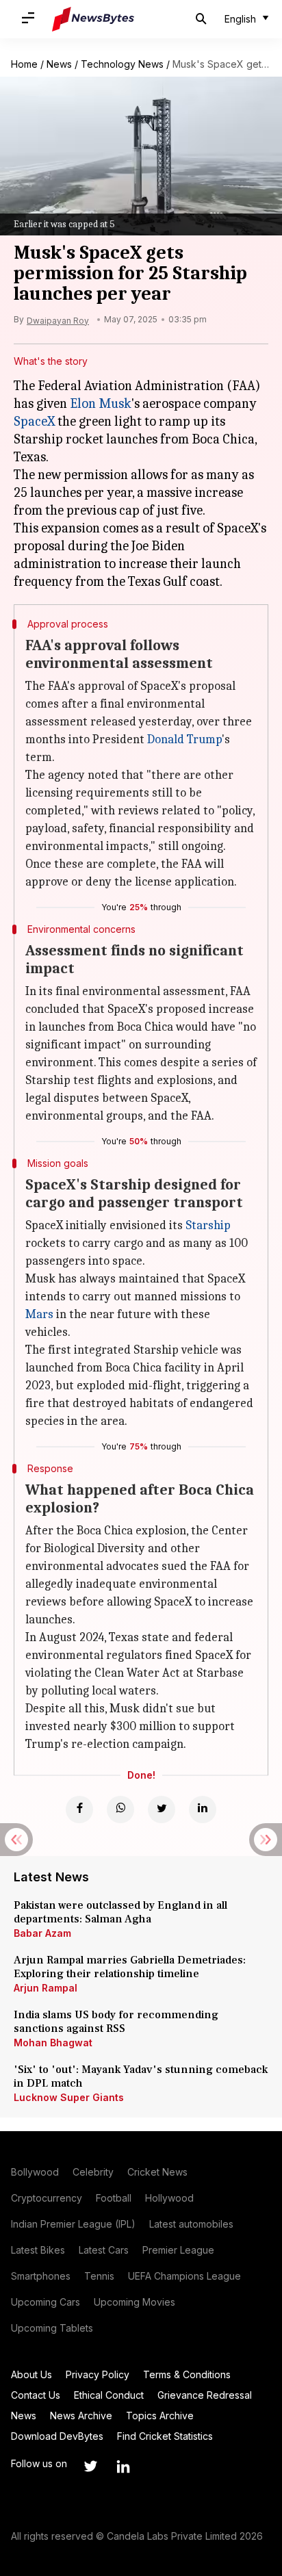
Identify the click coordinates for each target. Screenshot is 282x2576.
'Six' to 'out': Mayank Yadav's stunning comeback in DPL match (141, 2076)
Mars (39, 1314)
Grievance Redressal (205, 2395)
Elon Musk (101, 403)
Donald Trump (184, 739)
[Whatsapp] (120, 1809)
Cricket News (157, 2172)
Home (24, 64)
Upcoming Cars (46, 2302)
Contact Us (36, 2395)
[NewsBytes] (93, 19)
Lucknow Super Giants (69, 2097)
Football (114, 2198)
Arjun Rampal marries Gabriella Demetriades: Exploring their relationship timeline (130, 1967)
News (59, 64)
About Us (31, 2374)
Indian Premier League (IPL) (73, 2224)
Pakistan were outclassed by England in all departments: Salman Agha (120, 1912)
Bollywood (35, 2172)
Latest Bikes (38, 2250)
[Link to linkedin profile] (123, 2466)
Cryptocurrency (47, 2198)
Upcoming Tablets (52, 2328)
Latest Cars (104, 2250)
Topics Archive (160, 2416)
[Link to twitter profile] (90, 2466)
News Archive (81, 2416)
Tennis (99, 2276)
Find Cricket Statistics (165, 2436)
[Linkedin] (203, 1809)
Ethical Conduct (109, 2395)
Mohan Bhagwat (53, 2043)
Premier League (178, 2250)
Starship (208, 1225)
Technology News (122, 64)
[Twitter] (162, 1809)
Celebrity (93, 2172)
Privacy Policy (98, 2374)
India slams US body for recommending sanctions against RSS (116, 2022)
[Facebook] (79, 1809)
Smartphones (41, 2276)
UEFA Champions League (184, 2276)
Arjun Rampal (46, 1988)
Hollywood (169, 2198)
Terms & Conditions (187, 2374)
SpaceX (34, 421)
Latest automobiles (191, 2224)
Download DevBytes (57, 2436)
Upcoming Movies (134, 2302)
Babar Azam (42, 1933)
